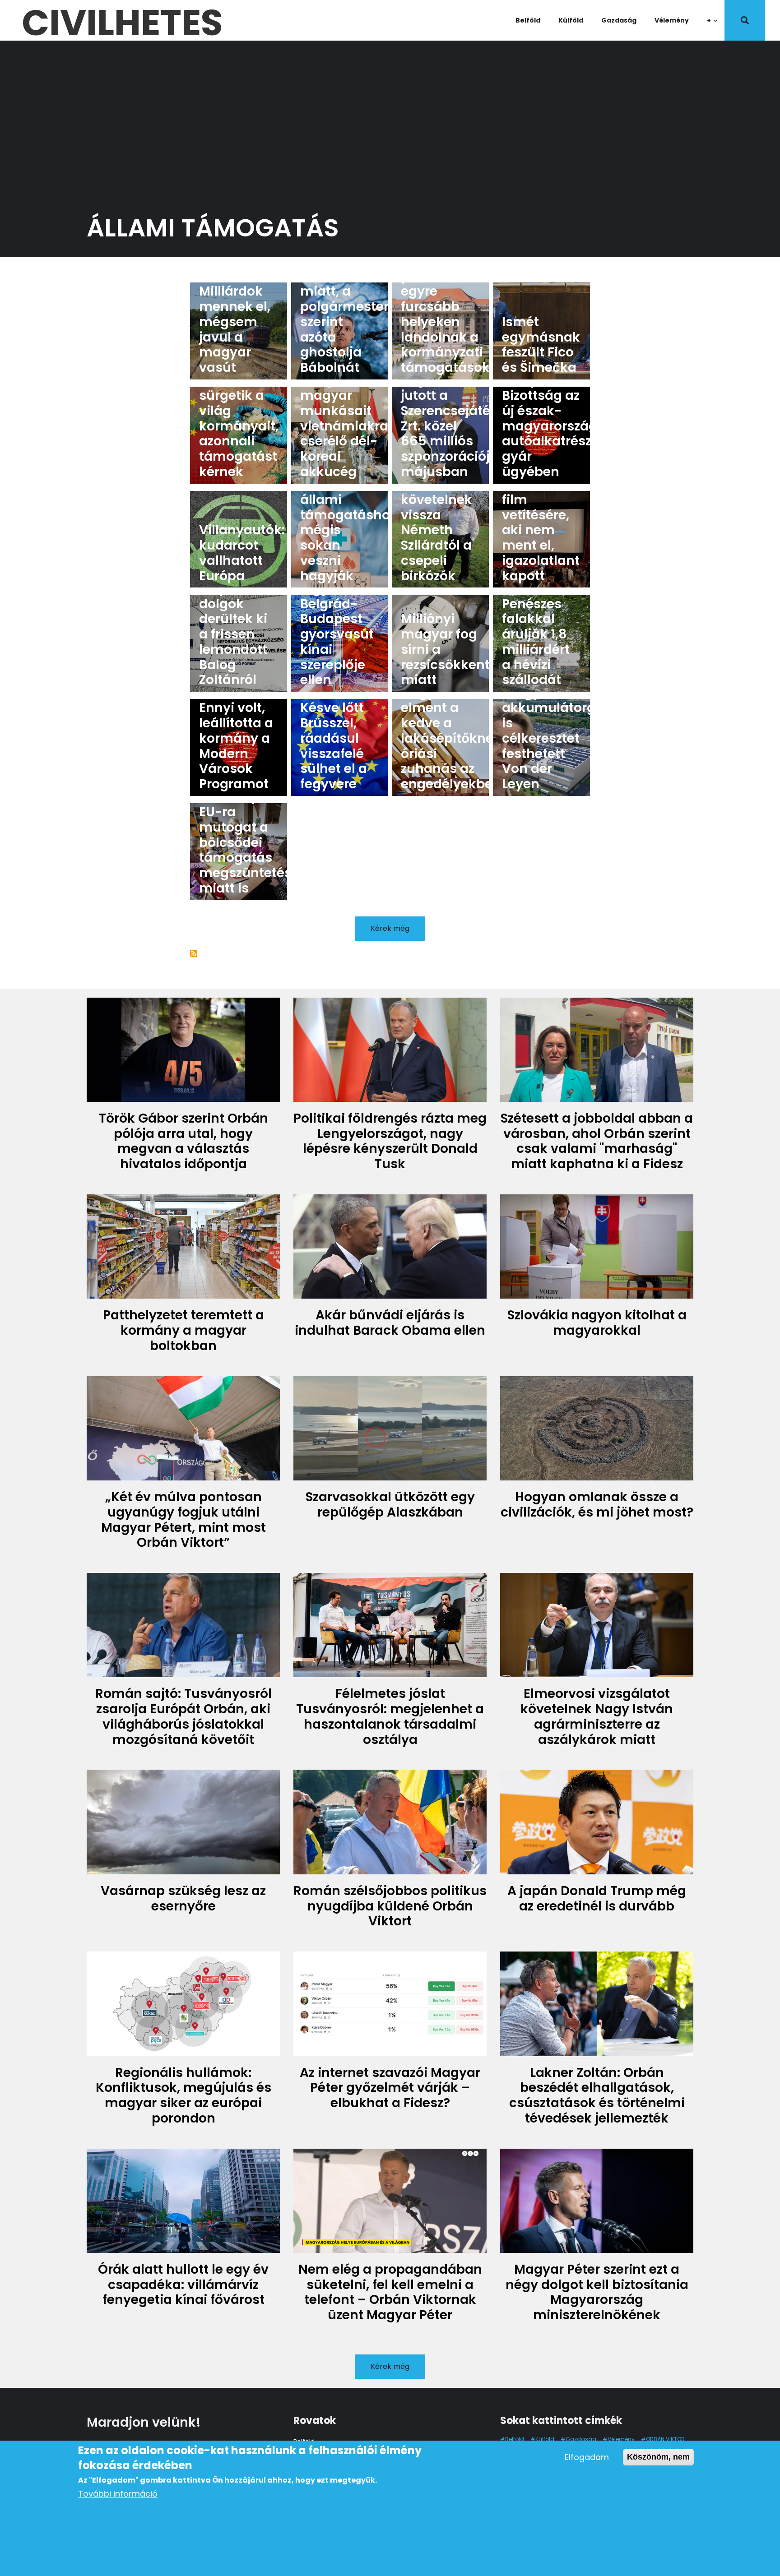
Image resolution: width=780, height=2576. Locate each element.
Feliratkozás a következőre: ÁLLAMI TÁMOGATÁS (194, 953)
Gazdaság (619, 20)
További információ (118, 2494)
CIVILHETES (122, 20)
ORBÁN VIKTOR (665, 2439)
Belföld (528, 20)
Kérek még (390, 928)
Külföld (571, 20)
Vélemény (672, 20)
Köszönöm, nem (658, 2457)
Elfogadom (587, 2457)
